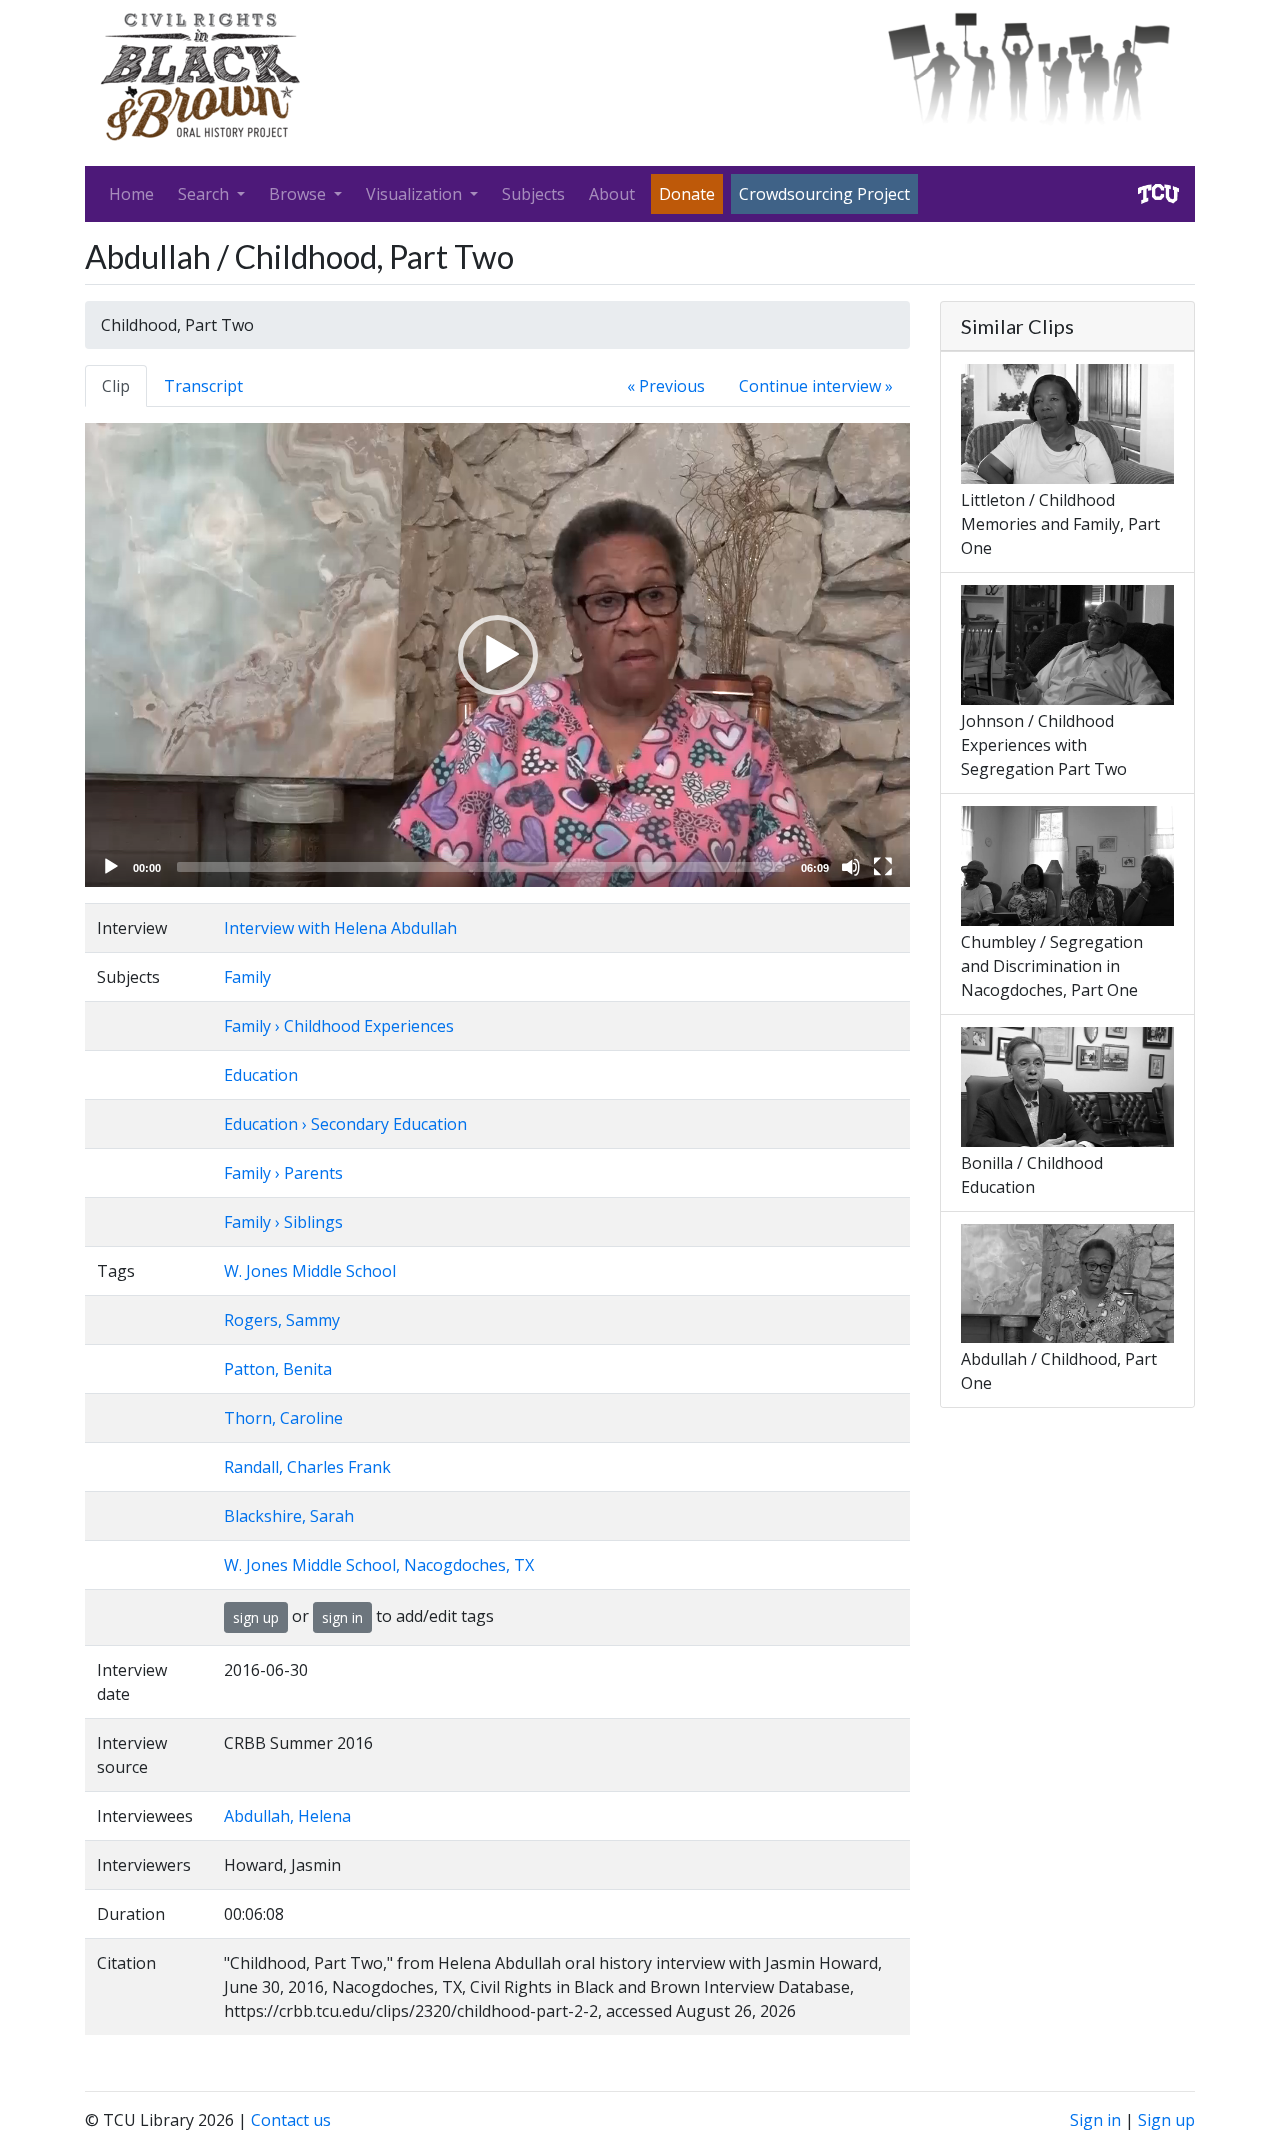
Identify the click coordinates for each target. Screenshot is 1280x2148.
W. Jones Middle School (310, 1271)
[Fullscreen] (883, 867)
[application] (497, 655)
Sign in (1095, 2120)
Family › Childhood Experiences (339, 1026)
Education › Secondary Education (345, 1124)
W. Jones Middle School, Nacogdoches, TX (379, 1565)
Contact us (291, 2120)
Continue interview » (816, 386)
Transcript (203, 386)
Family (247, 977)
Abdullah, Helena (287, 1816)
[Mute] (851, 867)
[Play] (111, 867)
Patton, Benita (278, 1369)
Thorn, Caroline (283, 1418)
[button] (498, 655)
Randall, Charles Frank (307, 1467)
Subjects (533, 194)
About (612, 194)
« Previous (666, 386)
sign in (342, 1617)
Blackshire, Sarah (289, 1516)
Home (131, 194)
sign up (256, 1617)
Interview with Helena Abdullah (340, 928)
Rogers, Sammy (282, 1320)
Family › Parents (283, 1173)
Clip (116, 386)
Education (261, 1075)
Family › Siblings (283, 1222)
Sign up (1166, 2120)
